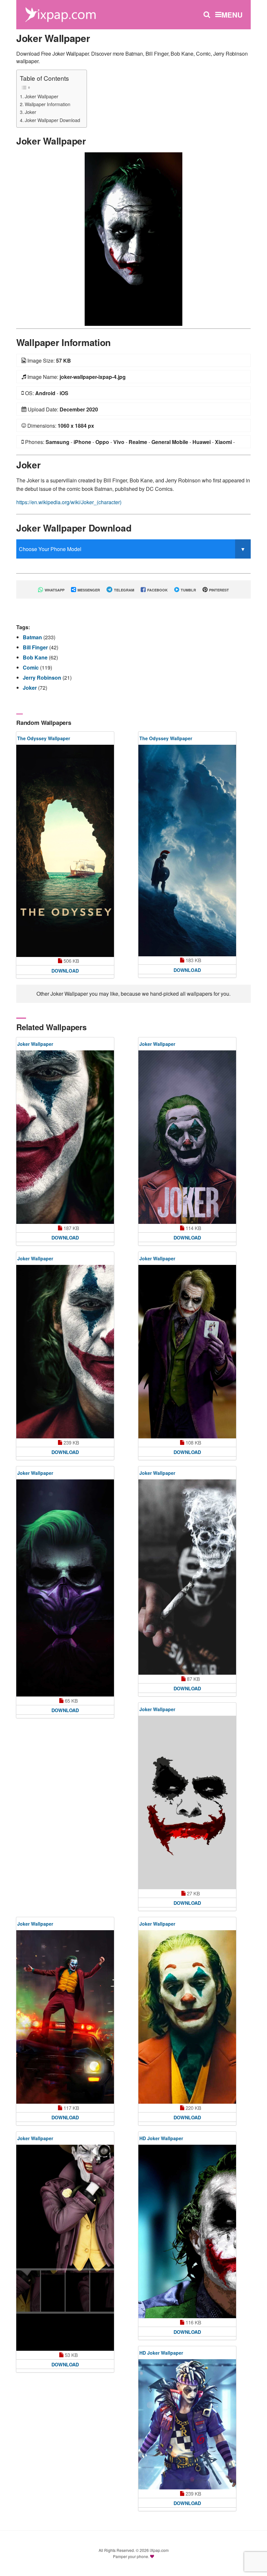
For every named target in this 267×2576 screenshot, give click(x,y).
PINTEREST (218, 590)
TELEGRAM (124, 590)
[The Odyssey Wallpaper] (65, 851)
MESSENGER (88, 590)
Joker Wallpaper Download (52, 120)
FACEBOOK (157, 590)
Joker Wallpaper (42, 96)
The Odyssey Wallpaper (44, 738)
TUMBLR (188, 590)
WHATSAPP (54, 590)
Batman (33, 637)
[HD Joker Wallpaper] (187, 2231)
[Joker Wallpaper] (133, 238)
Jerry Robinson (43, 678)
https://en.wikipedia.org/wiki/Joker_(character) (69, 502)
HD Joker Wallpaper (161, 2138)
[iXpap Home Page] (60, 14)
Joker (30, 112)
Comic (31, 667)
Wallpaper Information (48, 104)
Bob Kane (36, 657)
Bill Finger (36, 647)
